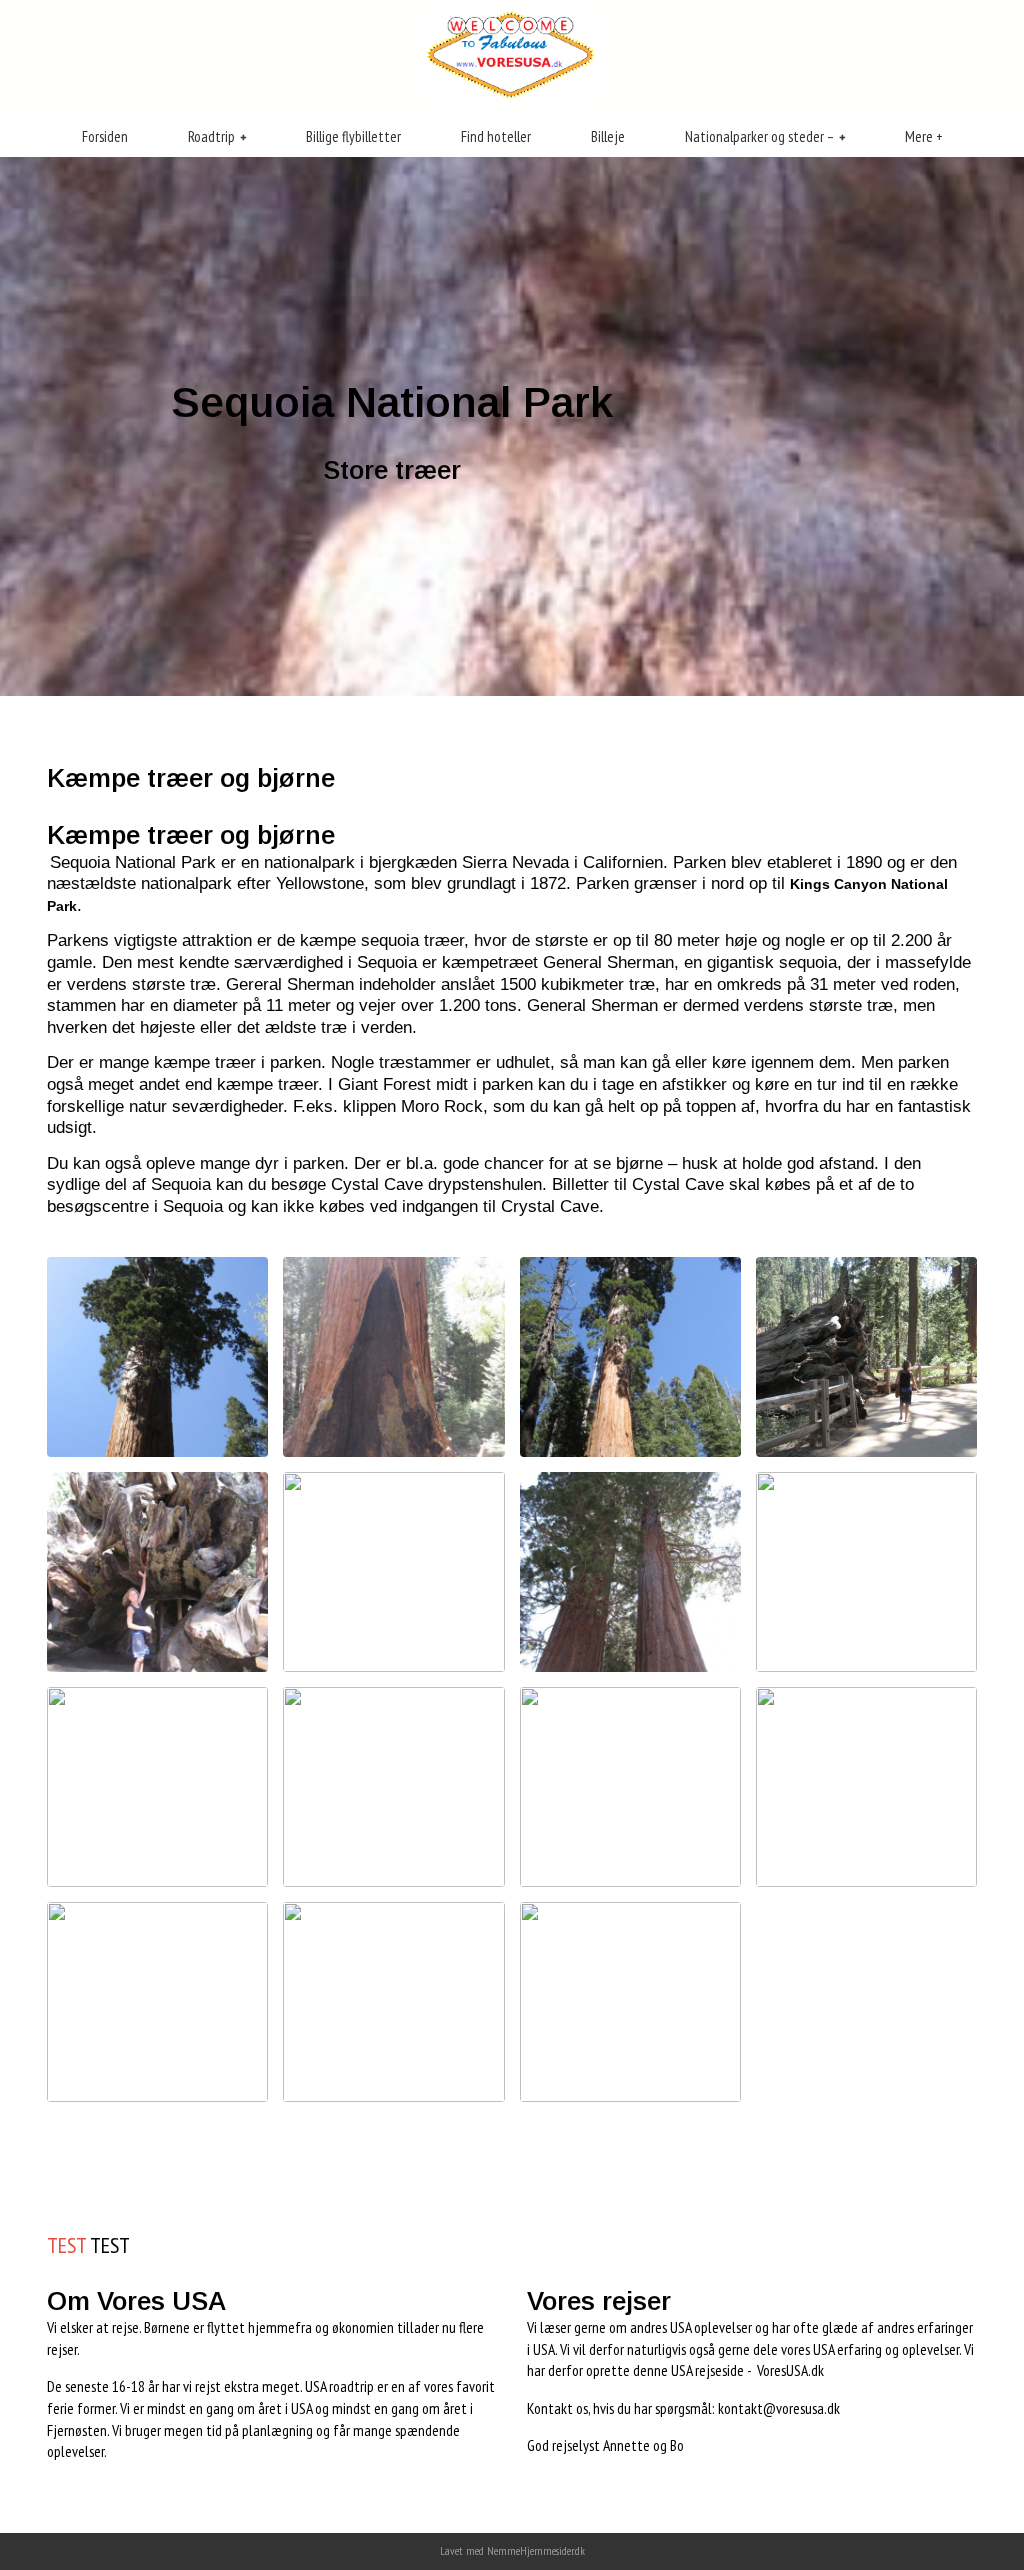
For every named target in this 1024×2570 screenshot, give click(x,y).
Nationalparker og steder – (759, 136)
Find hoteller (496, 136)
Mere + (924, 136)
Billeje (608, 136)
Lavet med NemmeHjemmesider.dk (512, 2550)
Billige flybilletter (353, 136)
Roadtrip (211, 136)
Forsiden (105, 136)
